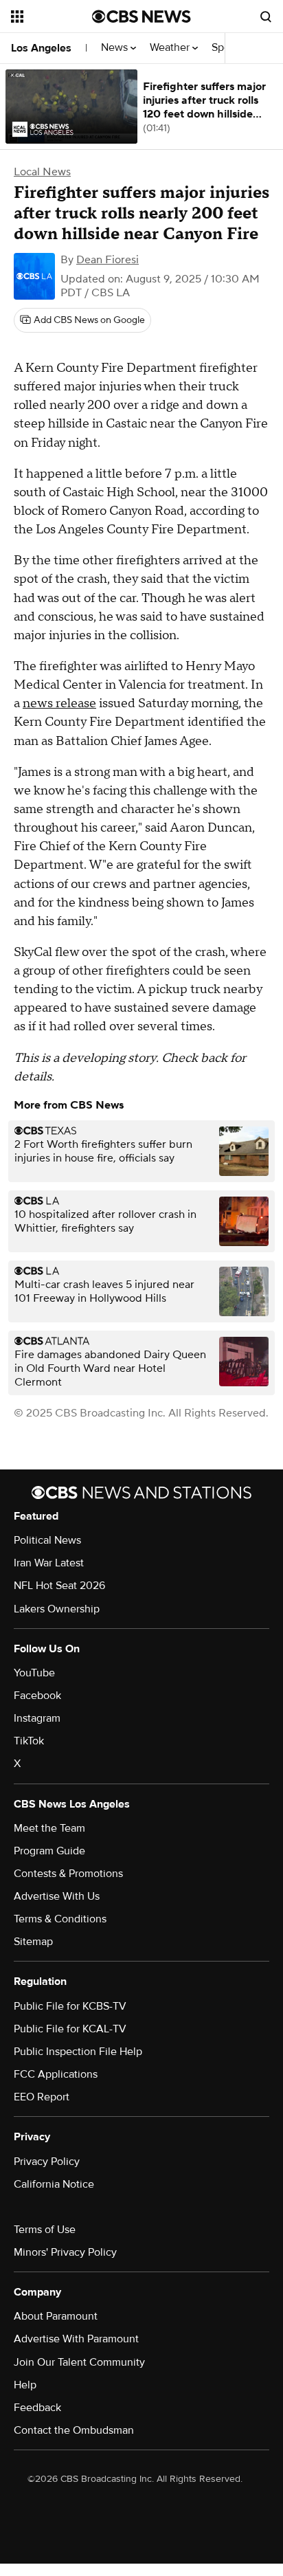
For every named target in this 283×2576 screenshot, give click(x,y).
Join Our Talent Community (79, 2362)
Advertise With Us (57, 1896)
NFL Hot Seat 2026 (59, 1586)
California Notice (54, 2184)
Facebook (37, 1696)
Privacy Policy (47, 2162)
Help (25, 2385)
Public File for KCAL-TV (70, 2029)
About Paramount (56, 2316)
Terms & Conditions (60, 1919)
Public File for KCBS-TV (70, 2006)
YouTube (34, 1673)
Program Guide (49, 1851)
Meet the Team (49, 1828)
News (116, 48)
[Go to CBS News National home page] (141, 16)
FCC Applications (56, 2074)
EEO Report (42, 2097)
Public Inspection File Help (78, 2052)
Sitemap (33, 1942)
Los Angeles (41, 48)
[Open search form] (266, 16)
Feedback (37, 2408)
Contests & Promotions (68, 1874)
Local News (42, 172)
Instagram (37, 1718)
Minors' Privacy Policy (65, 2252)
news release (59, 703)
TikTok (29, 1741)
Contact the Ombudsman (74, 2430)
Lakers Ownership (57, 1609)
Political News (47, 1540)
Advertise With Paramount (76, 2339)
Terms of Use (45, 2230)
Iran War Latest (49, 1563)
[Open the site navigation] (52, 16)
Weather (171, 48)
